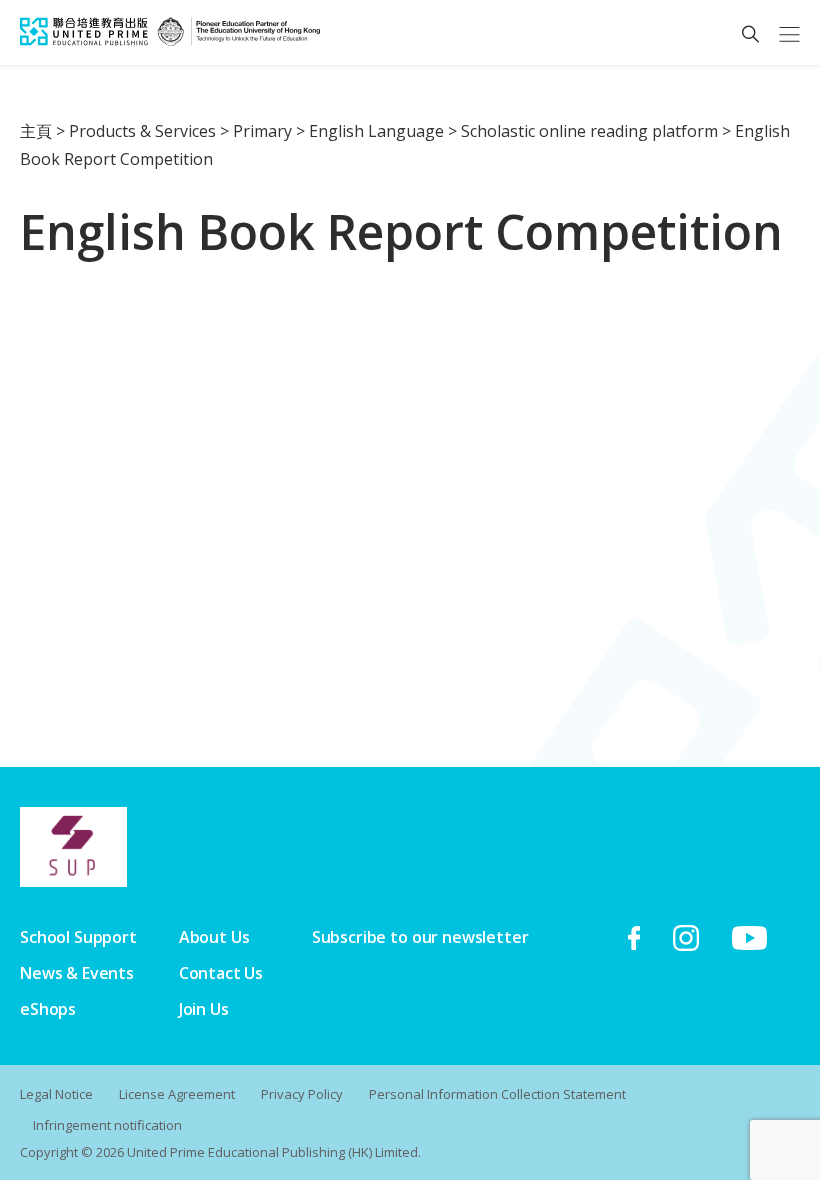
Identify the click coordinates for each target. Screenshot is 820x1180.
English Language (376, 131)
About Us (214, 937)
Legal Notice (56, 1094)
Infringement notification (107, 1125)
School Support (78, 937)
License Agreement (177, 1094)
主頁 (36, 131)
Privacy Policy (302, 1094)
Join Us (204, 1009)
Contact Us (221, 973)
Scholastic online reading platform (589, 131)
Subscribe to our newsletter (420, 937)
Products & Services (142, 131)
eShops (48, 1009)
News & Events (77, 973)
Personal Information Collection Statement (497, 1094)
